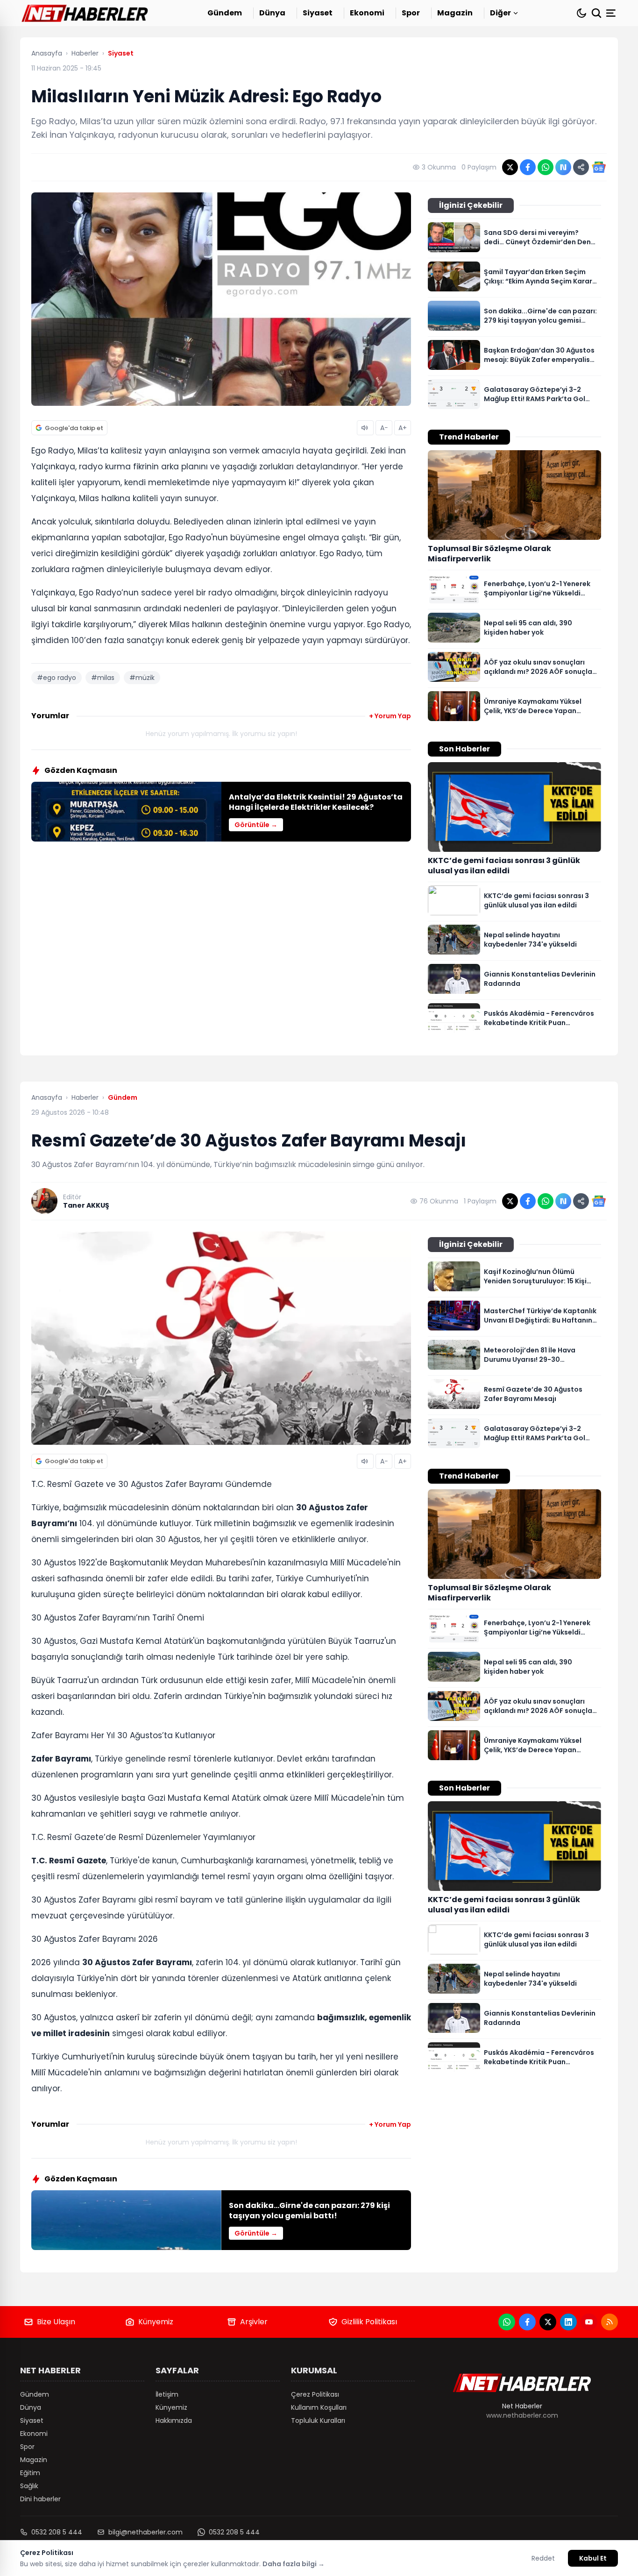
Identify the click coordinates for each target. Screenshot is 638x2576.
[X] (548, 2322)
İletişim (167, 2394)
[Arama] (596, 13)
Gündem (225, 13)
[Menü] (612, 13)
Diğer (500, 13)
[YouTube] (589, 2322)
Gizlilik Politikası (369, 2322)
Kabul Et (593, 2558)
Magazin (455, 13)
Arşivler (254, 2322)
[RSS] (610, 2322)
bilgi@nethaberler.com (145, 2532)
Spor (411, 13)
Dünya (272, 13)
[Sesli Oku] (365, 428)
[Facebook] (527, 2322)
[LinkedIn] (568, 2322)
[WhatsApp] (507, 2322)
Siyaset (318, 13)
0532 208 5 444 (57, 2532)
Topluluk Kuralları (318, 2420)
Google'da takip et (74, 428)
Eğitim (30, 2473)
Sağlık (29, 2486)
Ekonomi (367, 13)
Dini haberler (40, 2499)
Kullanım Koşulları (319, 2407)
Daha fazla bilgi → (294, 2564)
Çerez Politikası (315, 2394)
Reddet (543, 2558)
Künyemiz (156, 2322)
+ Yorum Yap (390, 716)
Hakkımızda (174, 2420)
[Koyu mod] (581, 13)
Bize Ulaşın (56, 2322)
